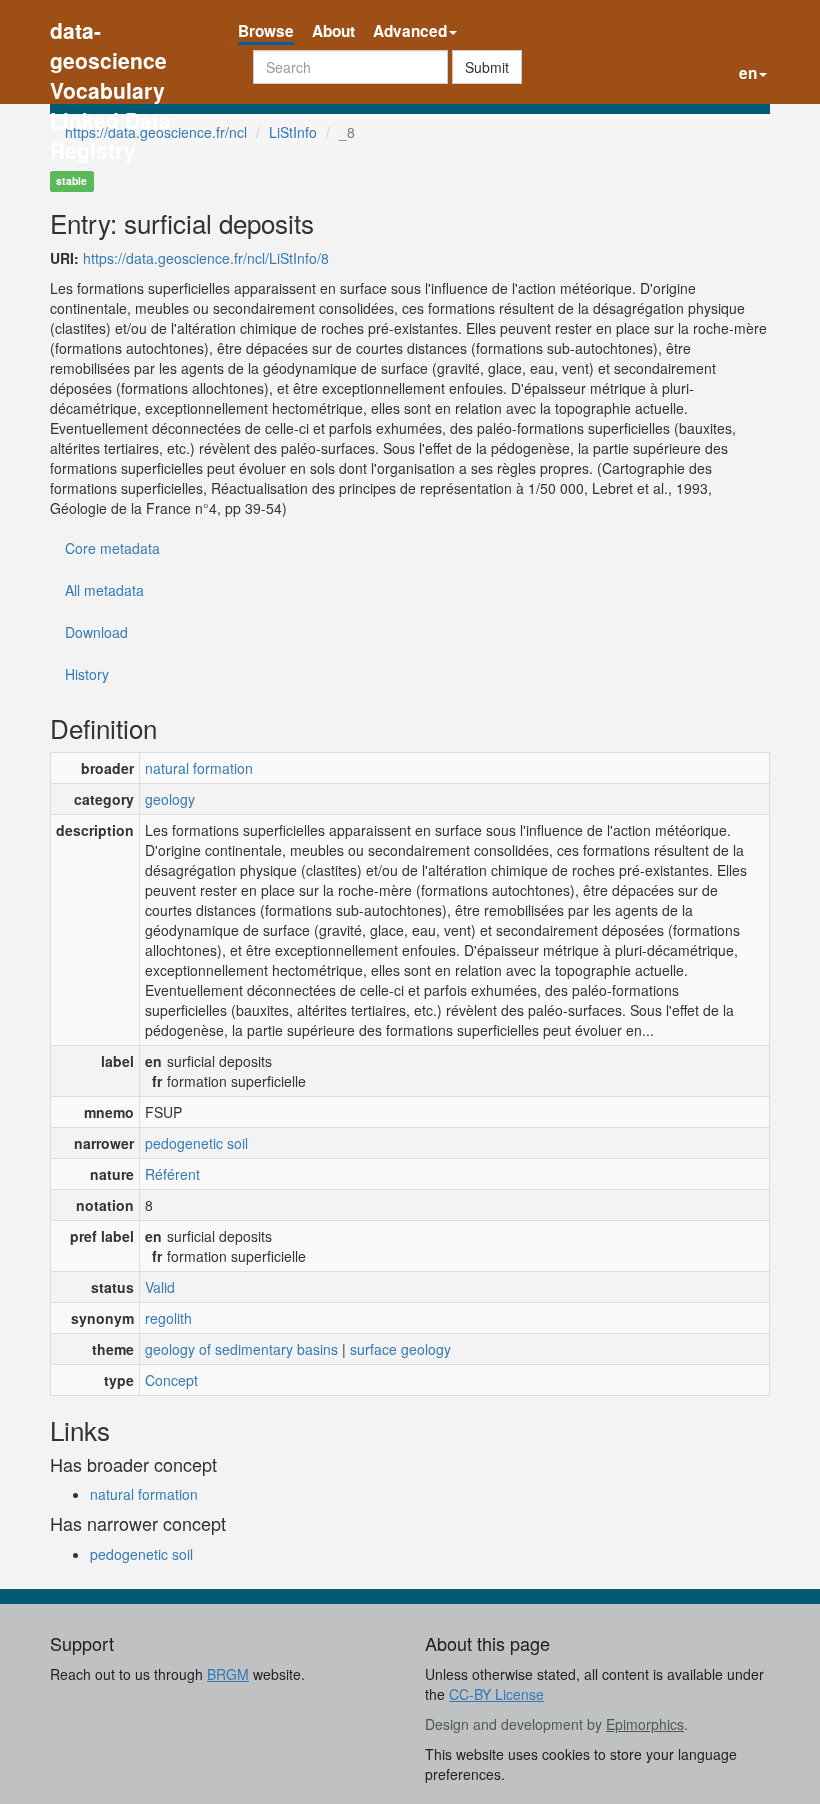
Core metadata (112, 548)
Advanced (410, 31)
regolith (168, 1318)
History (87, 674)
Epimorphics (645, 1724)
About (333, 31)
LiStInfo (293, 132)
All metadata (104, 590)
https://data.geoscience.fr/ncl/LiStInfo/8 (206, 258)
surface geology (400, 1349)
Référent (172, 1174)
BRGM (228, 1674)
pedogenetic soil (196, 1143)
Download (96, 632)
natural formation (199, 768)
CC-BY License (496, 1694)
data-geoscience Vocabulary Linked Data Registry (110, 32)
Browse (266, 31)
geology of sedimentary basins (241, 1349)
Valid (160, 1287)
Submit (487, 67)
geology (170, 799)
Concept (171, 1380)
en (748, 73)
